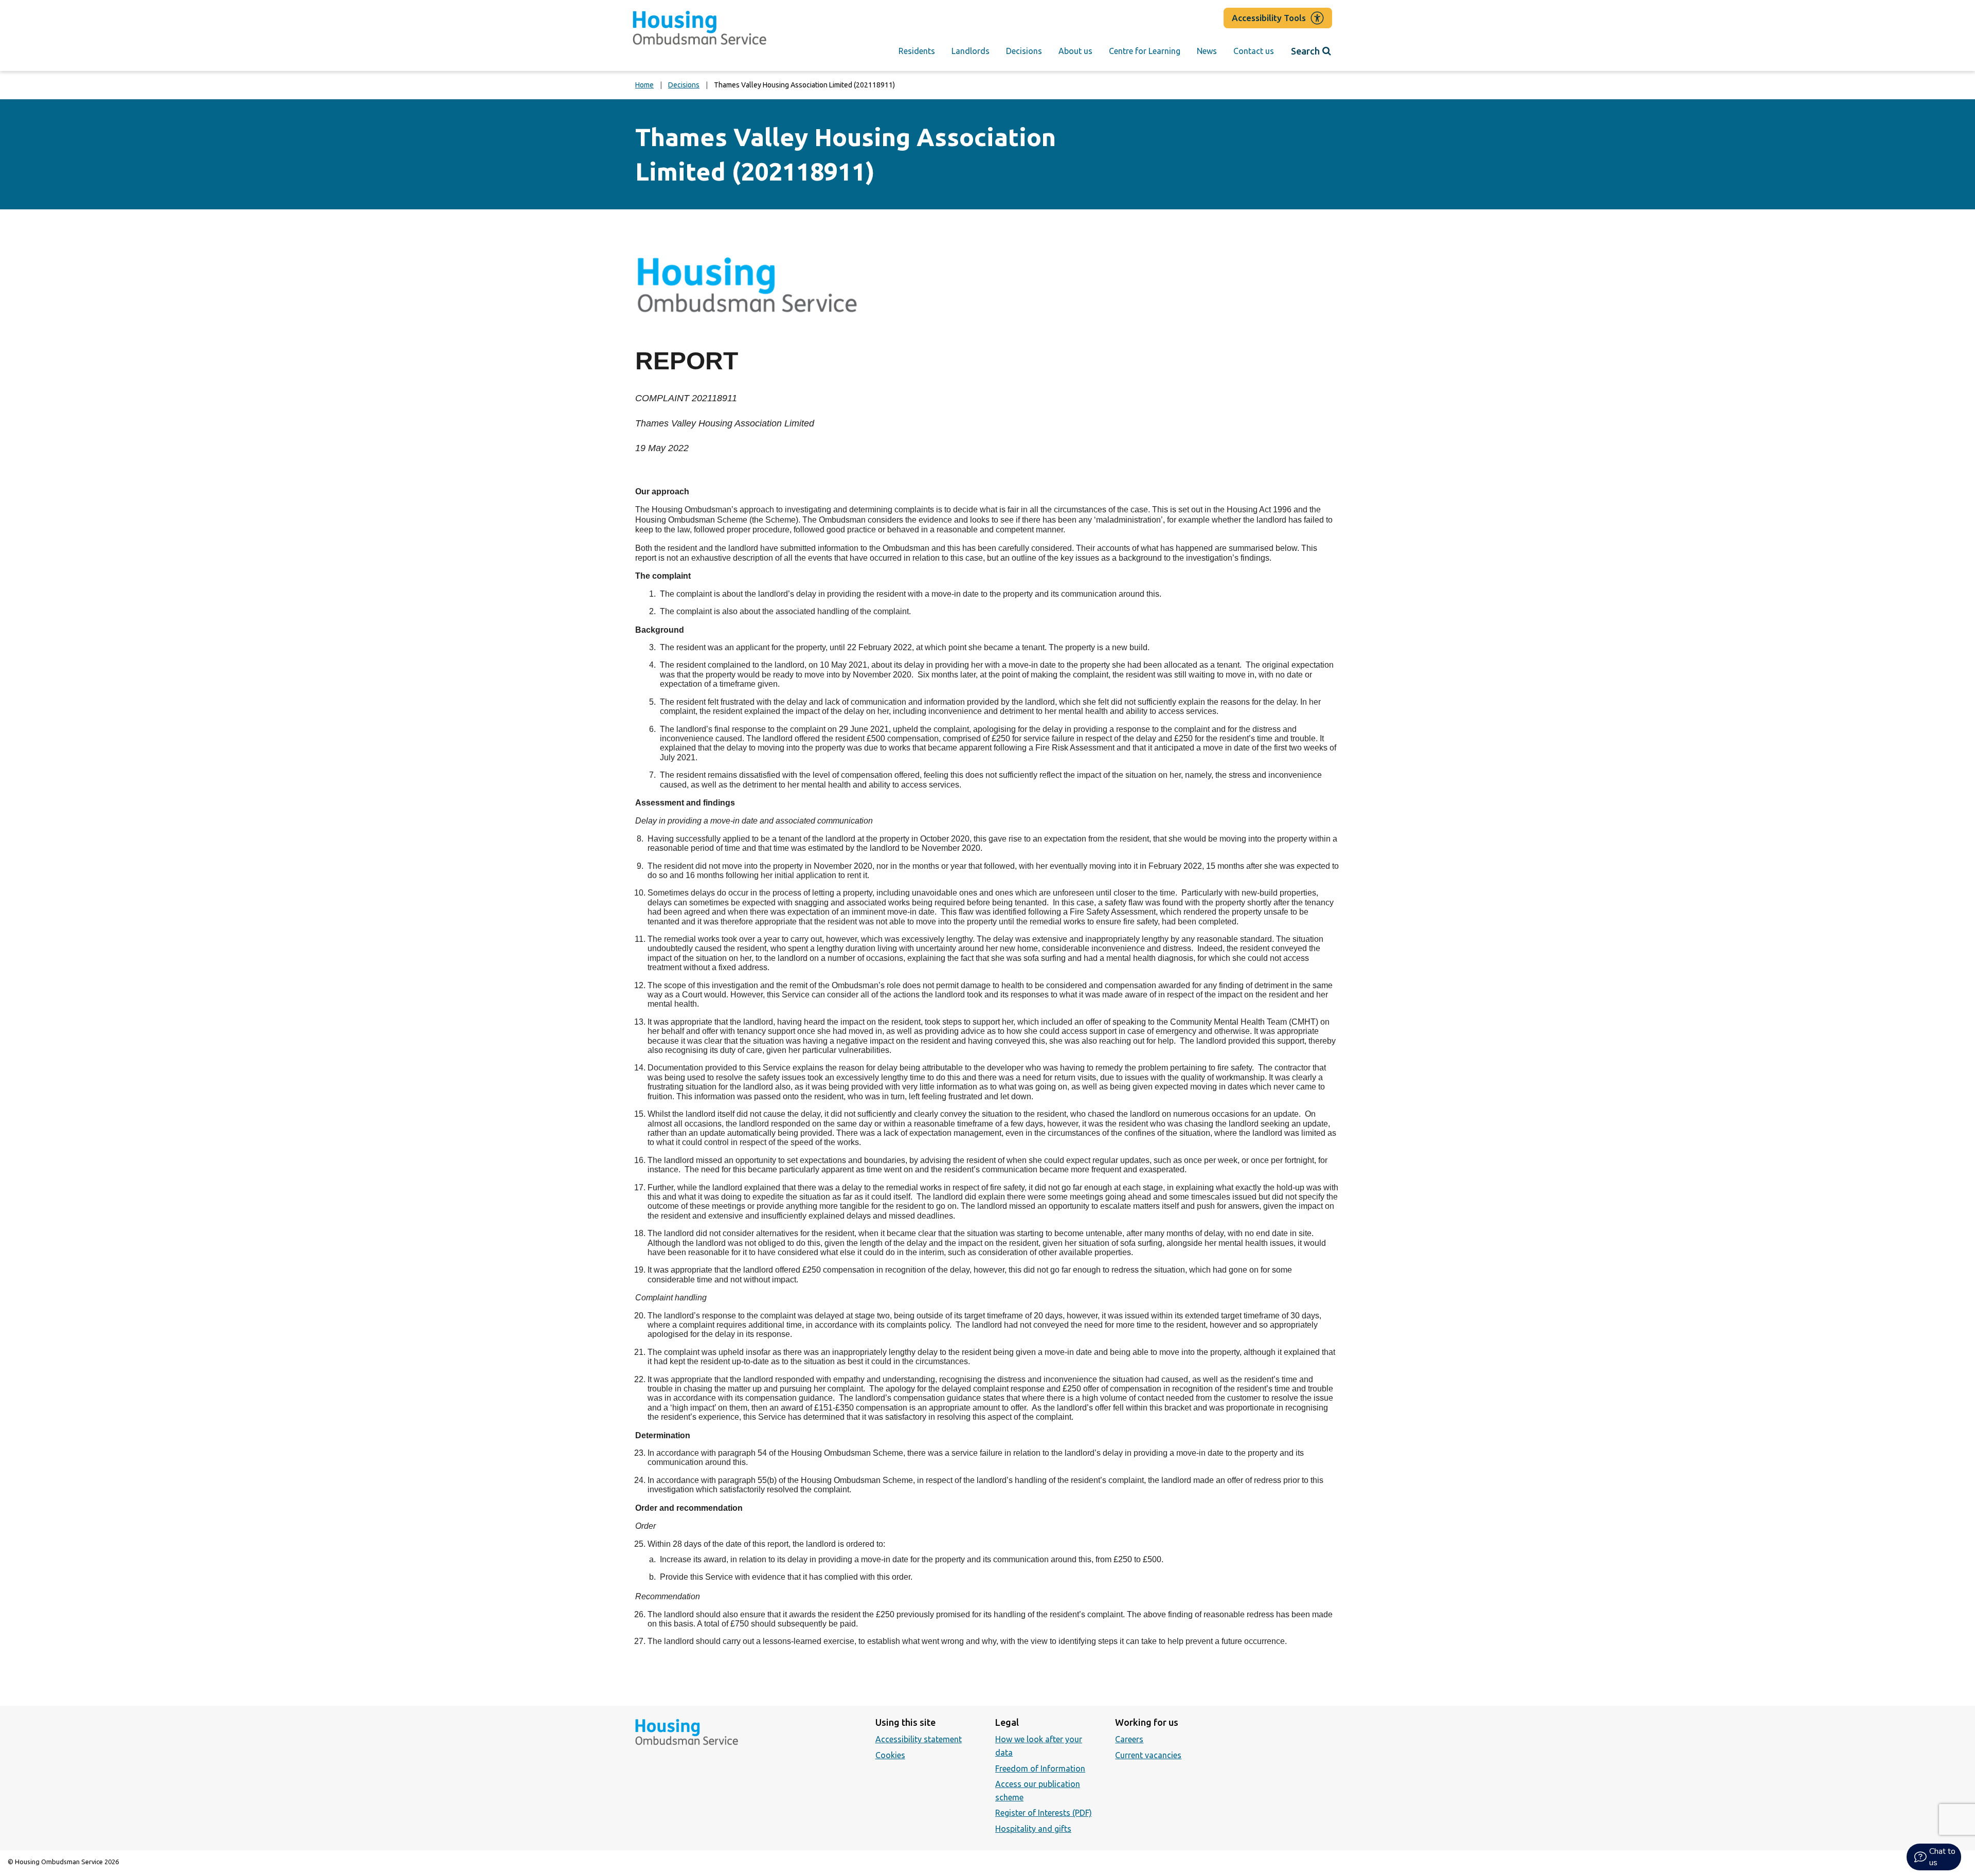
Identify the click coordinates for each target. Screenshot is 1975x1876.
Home (644, 85)
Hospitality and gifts (1033, 1829)
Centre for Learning (1145, 51)
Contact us (1254, 51)
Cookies (890, 1755)
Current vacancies (1148, 1755)
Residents (917, 51)
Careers (1129, 1739)
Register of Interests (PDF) (1044, 1813)
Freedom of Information (1040, 1768)
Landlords (971, 51)
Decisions (1024, 51)
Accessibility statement (919, 1739)
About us (1075, 51)
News (1207, 51)
